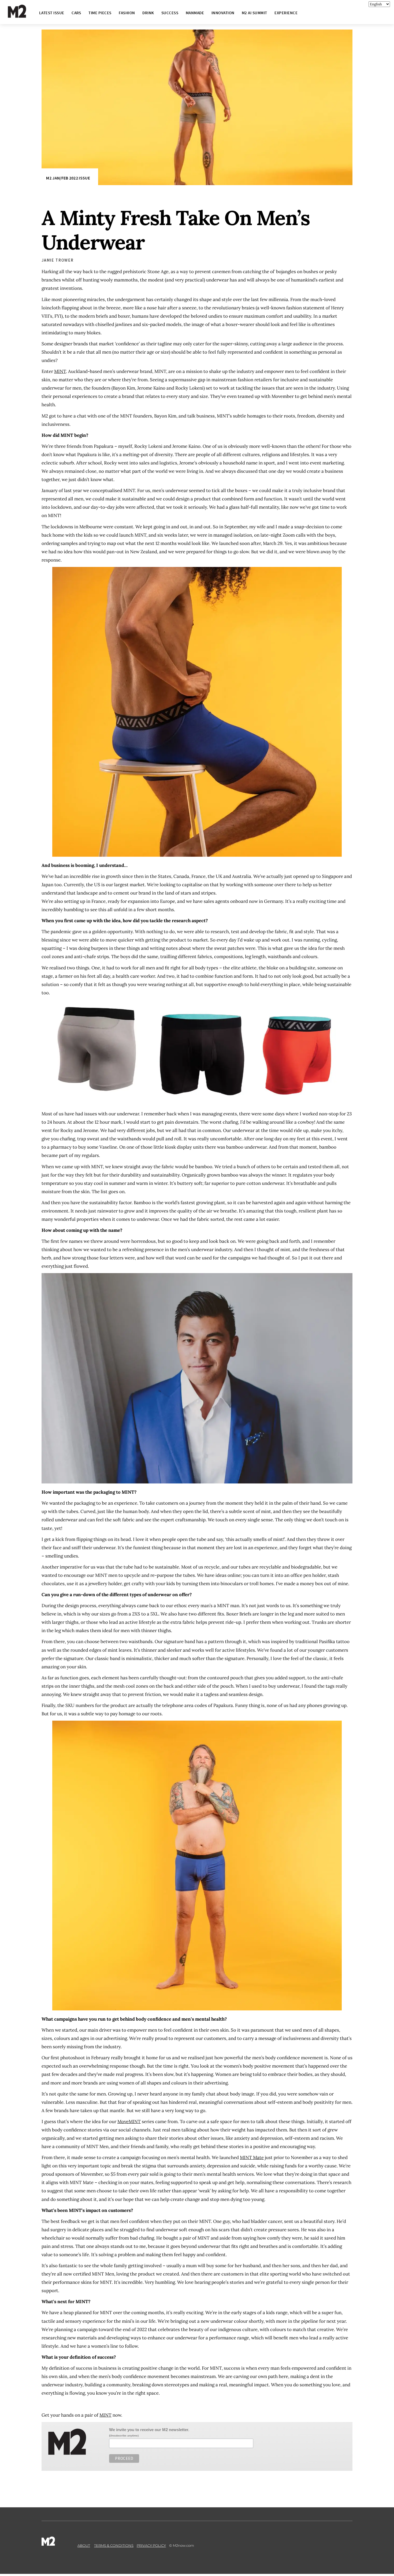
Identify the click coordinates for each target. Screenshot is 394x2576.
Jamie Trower (58, 260)
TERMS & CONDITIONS (114, 2545)
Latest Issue (52, 13)
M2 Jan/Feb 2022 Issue (68, 178)
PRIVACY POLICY (151, 2545)
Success (170, 13)
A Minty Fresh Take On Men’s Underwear (176, 230)
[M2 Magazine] (22, 15)
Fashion (127, 13)
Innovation (223, 13)
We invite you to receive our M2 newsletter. (149, 2430)
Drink (148, 13)
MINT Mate (252, 2157)
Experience (286, 13)
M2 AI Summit (254, 13)
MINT (60, 371)
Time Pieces (100, 13)
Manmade (195, 13)
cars (76, 13)
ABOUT (84, 2545)
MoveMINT (129, 2121)
